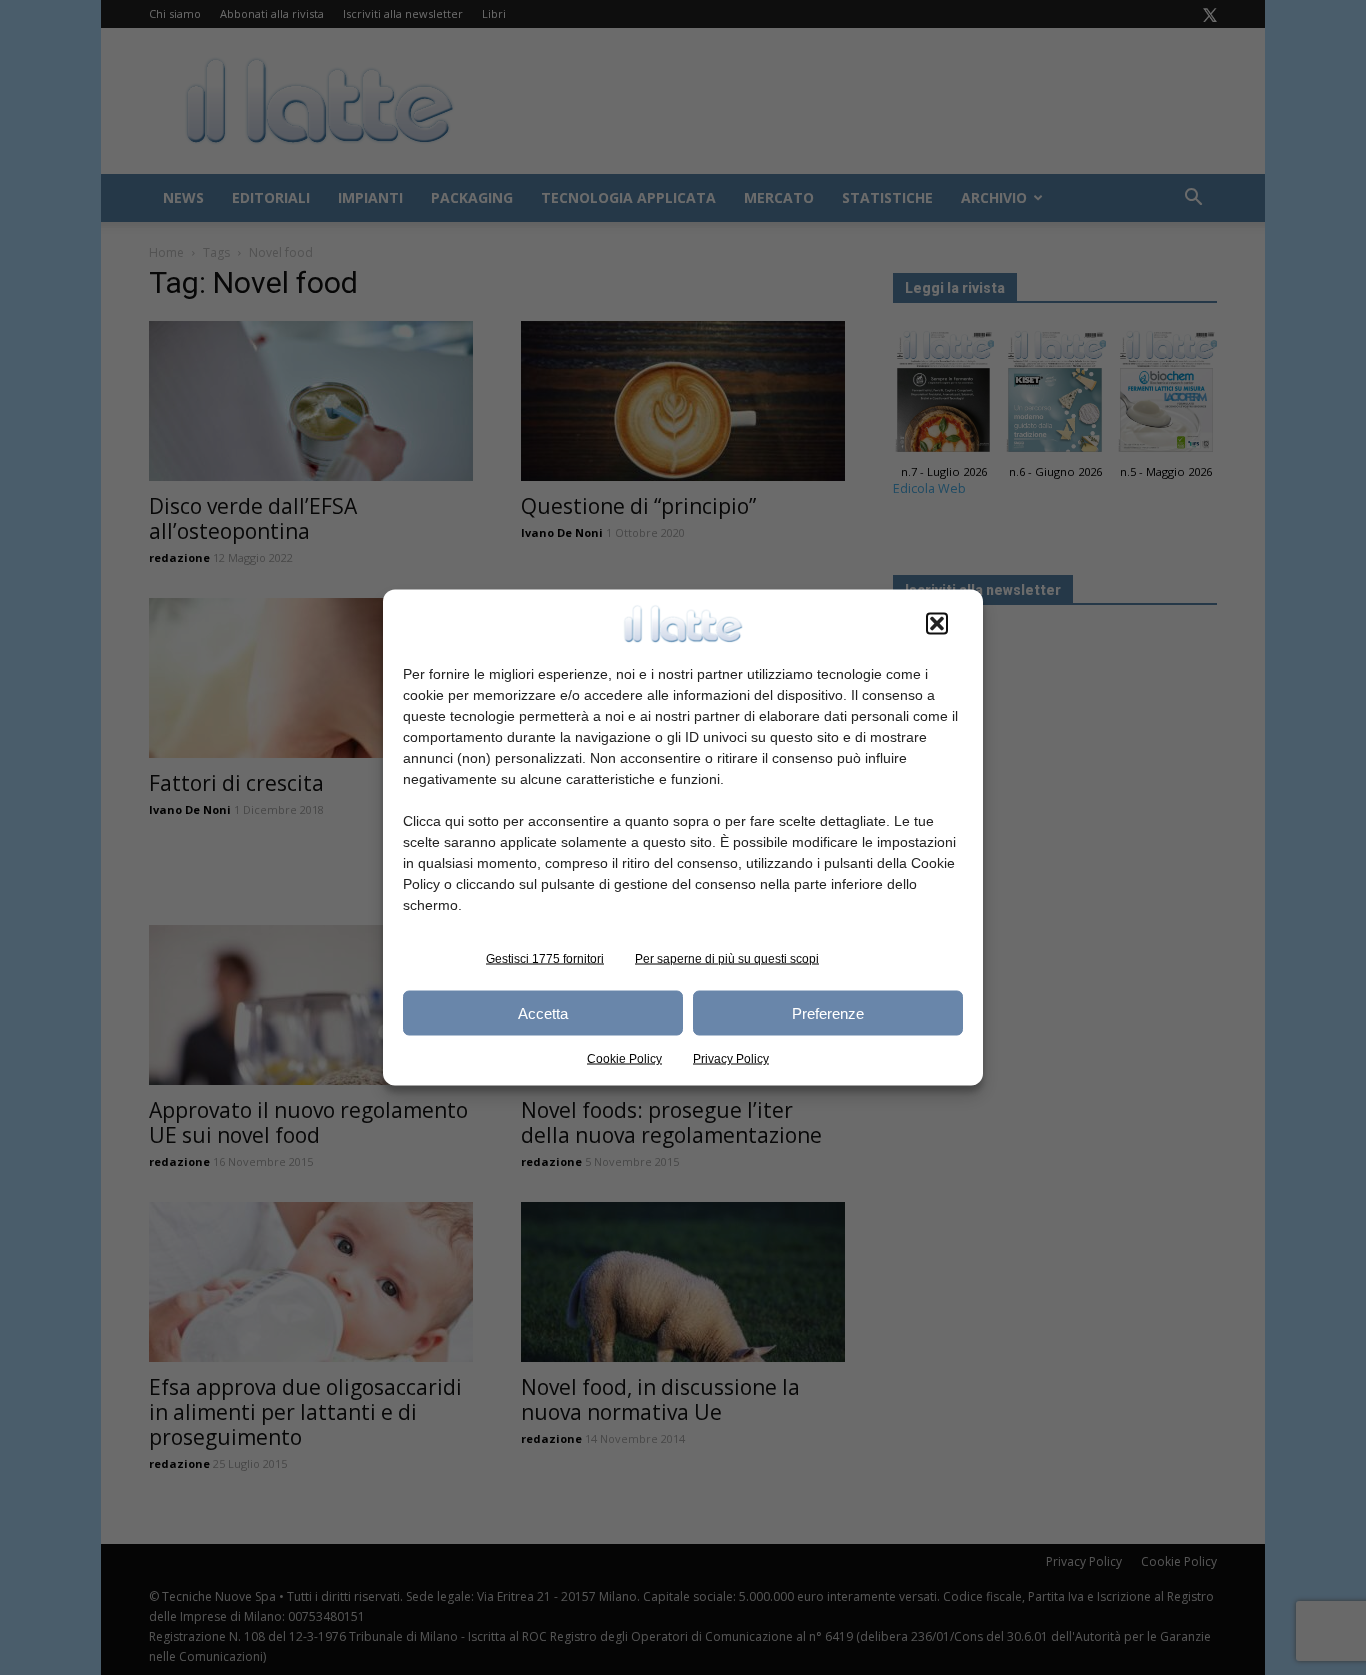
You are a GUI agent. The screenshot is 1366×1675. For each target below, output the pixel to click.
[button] (937, 624)
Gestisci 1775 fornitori (545, 959)
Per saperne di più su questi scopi (727, 959)
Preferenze (828, 1012)
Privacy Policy (731, 1059)
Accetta (543, 1012)
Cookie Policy (624, 1059)
